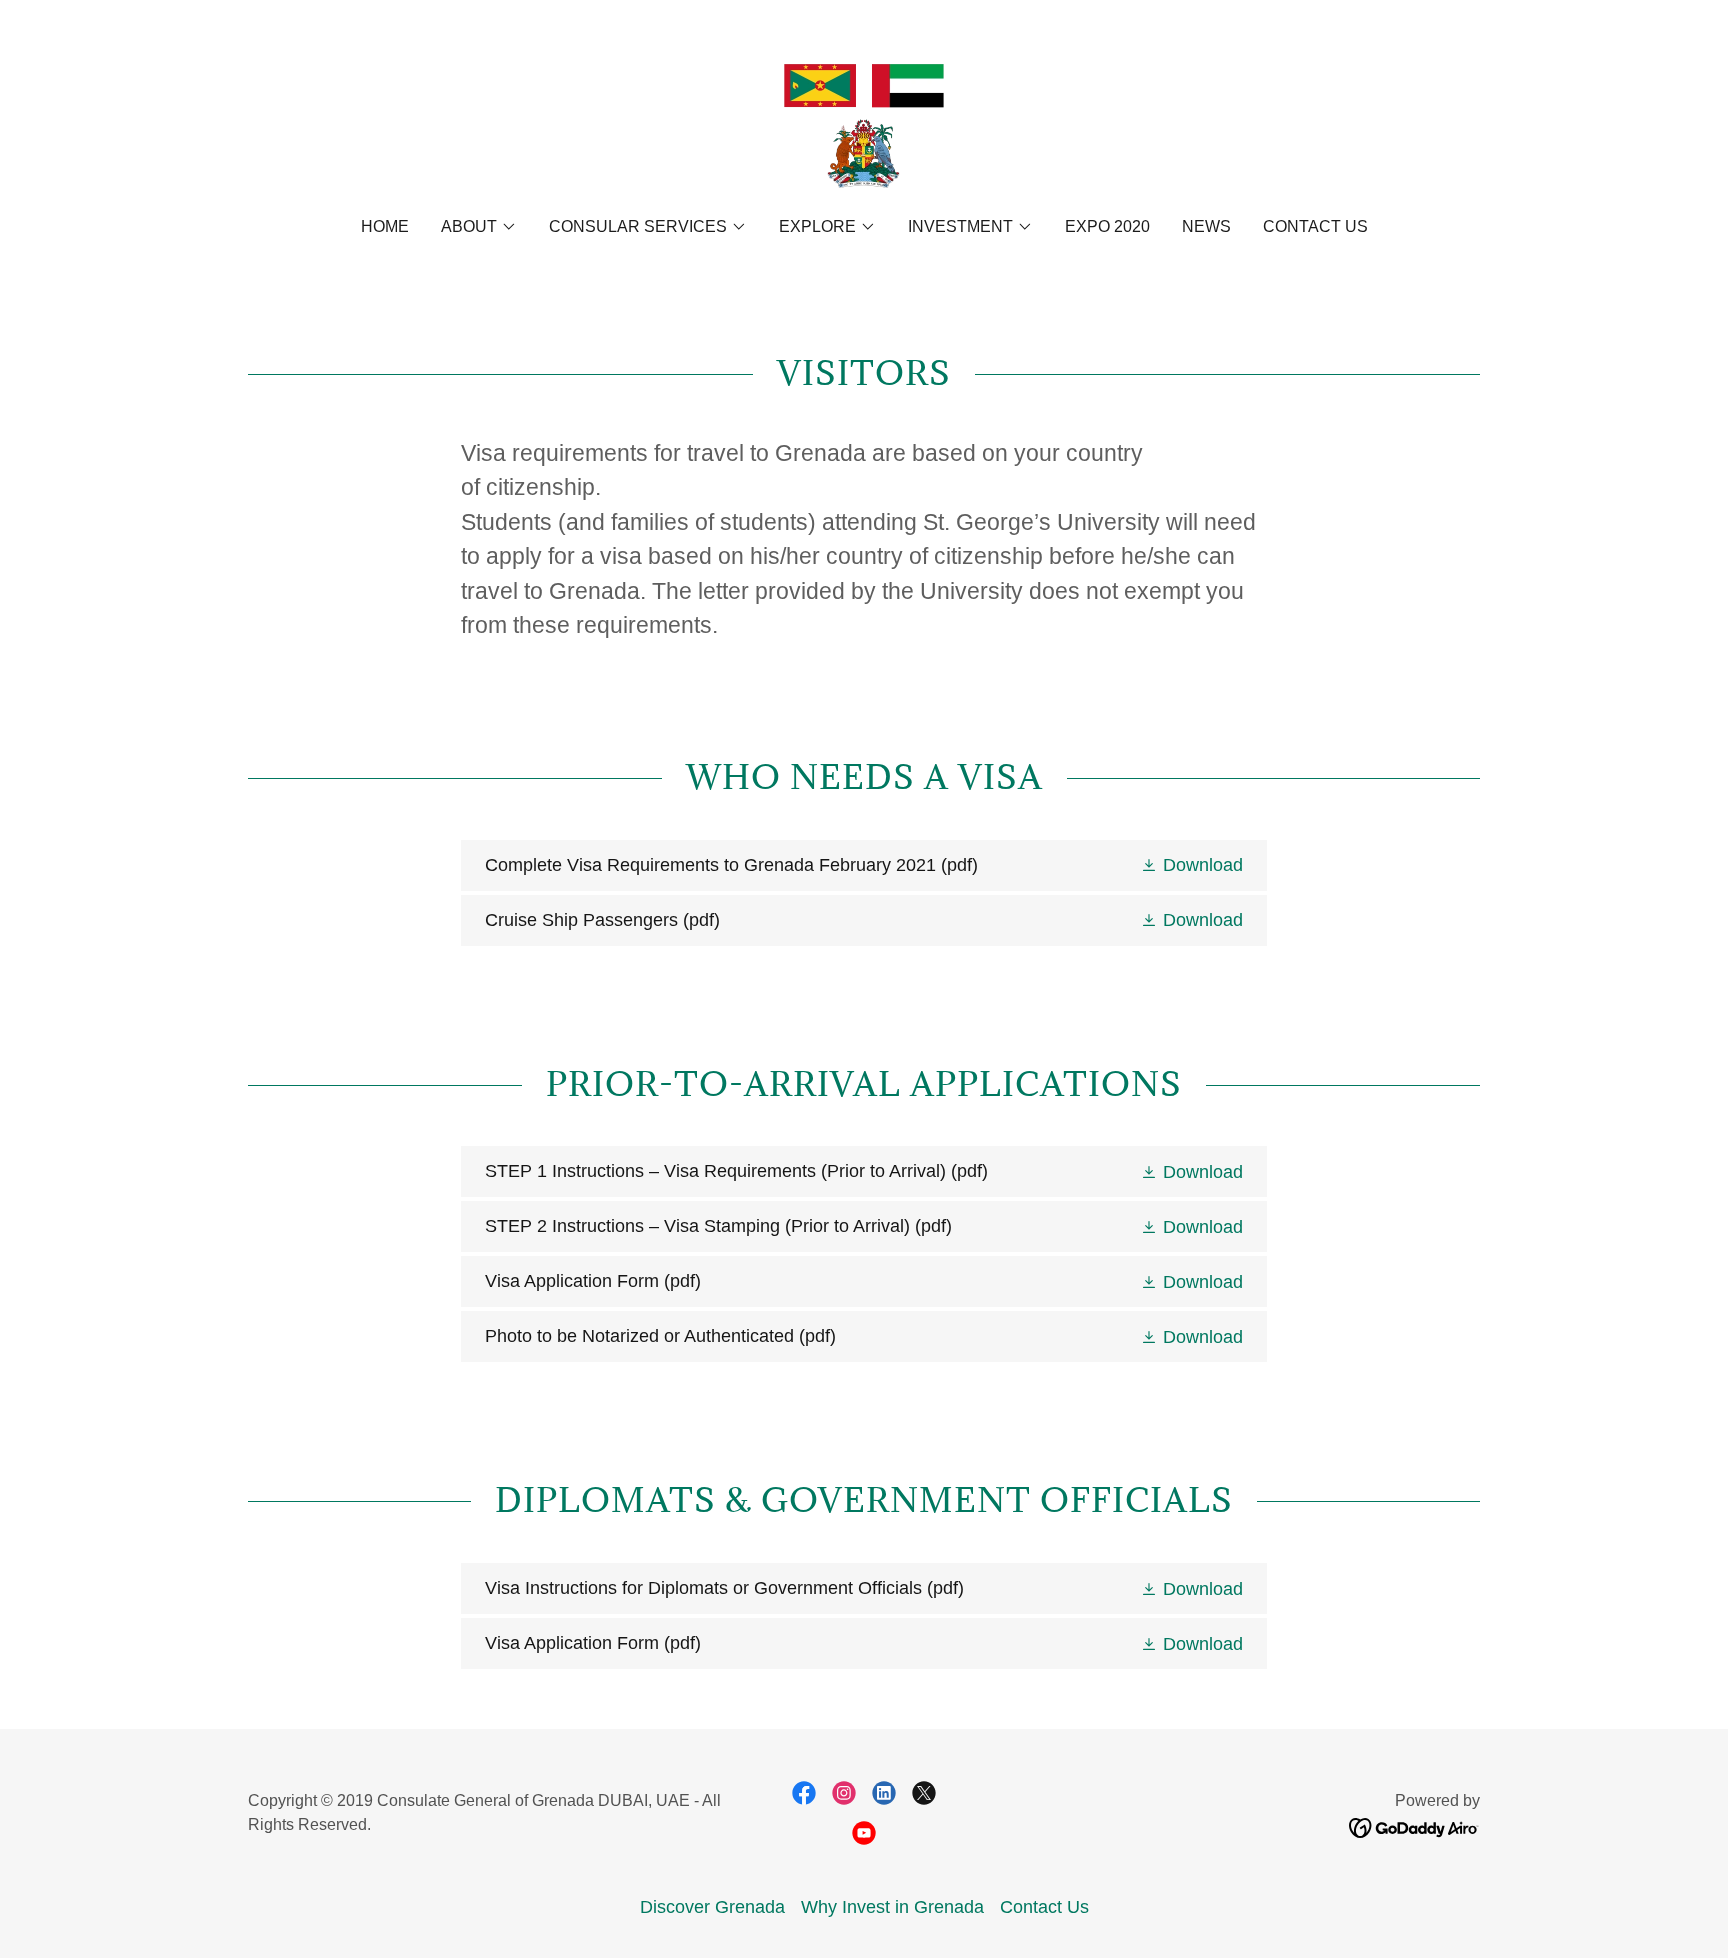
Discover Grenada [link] (712, 1907)
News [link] (1206, 226)
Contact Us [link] (1315, 226)
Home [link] (385, 226)
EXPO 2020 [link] (1107, 226)
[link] (864, 122)
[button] (479, 227)
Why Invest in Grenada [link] (892, 1907)
